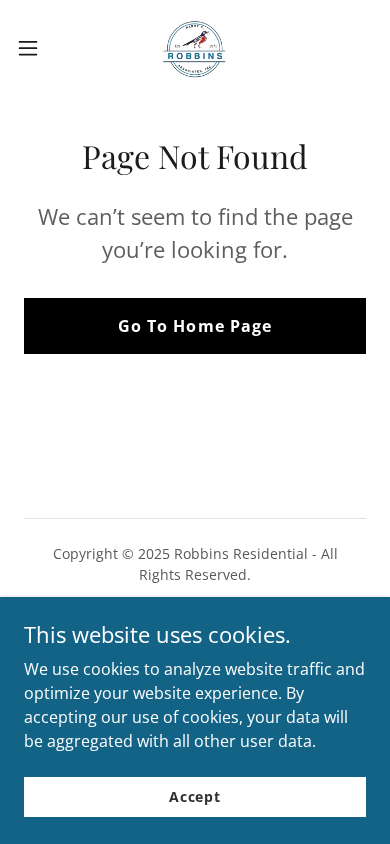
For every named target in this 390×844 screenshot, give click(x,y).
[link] (195, 48)
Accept (195, 796)
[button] (36, 48)
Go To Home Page (194, 326)
